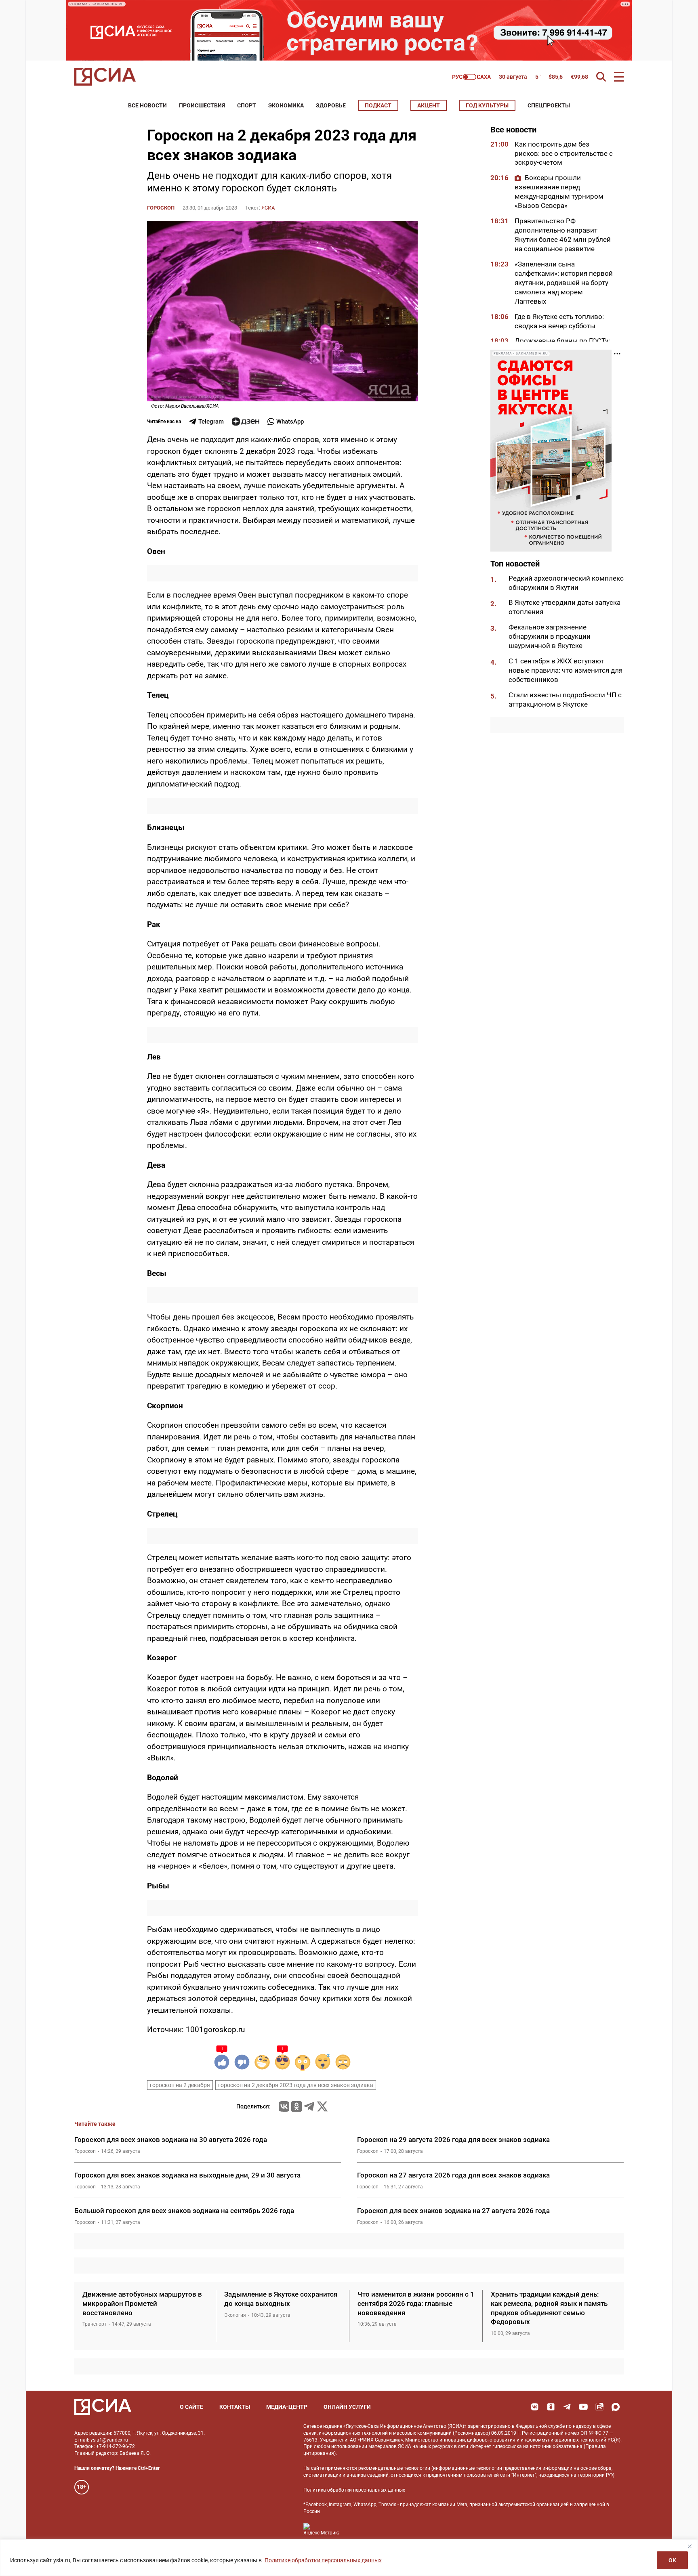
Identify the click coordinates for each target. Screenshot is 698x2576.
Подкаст (378, 105)
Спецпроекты (549, 105)
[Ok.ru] (296, 2106)
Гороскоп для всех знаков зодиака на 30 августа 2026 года (171, 2140)
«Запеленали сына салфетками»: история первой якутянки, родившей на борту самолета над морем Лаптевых (564, 283)
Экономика (286, 105)
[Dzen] (246, 422)
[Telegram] (309, 2106)
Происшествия (202, 105)
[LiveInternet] (353, 2529)
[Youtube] (583, 2407)
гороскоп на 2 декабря (180, 2085)
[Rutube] (599, 2407)
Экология (235, 2315)
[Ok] (551, 2407)
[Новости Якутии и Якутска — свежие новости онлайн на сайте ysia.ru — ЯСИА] (105, 77)
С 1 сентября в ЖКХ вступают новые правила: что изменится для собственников (566, 671)
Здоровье (331, 105)
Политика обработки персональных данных (354, 2490)
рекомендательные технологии (394, 2468)
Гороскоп (161, 208)
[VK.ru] (284, 2106)
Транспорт (95, 2324)
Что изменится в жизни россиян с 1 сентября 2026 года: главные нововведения (416, 2303)
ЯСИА (268, 208)
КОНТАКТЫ (235, 2407)
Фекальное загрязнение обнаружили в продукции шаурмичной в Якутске (550, 637)
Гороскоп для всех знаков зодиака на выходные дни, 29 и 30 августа (187, 2175)
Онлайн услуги (347, 2407)
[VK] (535, 2407)
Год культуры (487, 105)
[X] (322, 2106)
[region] (349, 2558)
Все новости (147, 105)
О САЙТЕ (191, 2407)
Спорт (247, 105)
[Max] (616, 2407)
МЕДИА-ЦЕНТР (287, 2407)
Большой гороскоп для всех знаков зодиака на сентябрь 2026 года (184, 2211)
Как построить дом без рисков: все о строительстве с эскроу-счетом (564, 153)
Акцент (429, 105)
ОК (672, 2560)
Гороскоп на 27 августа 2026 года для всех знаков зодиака (453, 2175)
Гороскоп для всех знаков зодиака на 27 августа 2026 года (453, 2211)
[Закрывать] (690, 2546)
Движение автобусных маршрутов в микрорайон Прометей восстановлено (142, 2303)
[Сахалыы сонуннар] (472, 77)
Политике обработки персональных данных (323, 2560)
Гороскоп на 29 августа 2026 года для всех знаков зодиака (453, 2140)
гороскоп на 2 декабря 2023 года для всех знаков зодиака (296, 2085)
